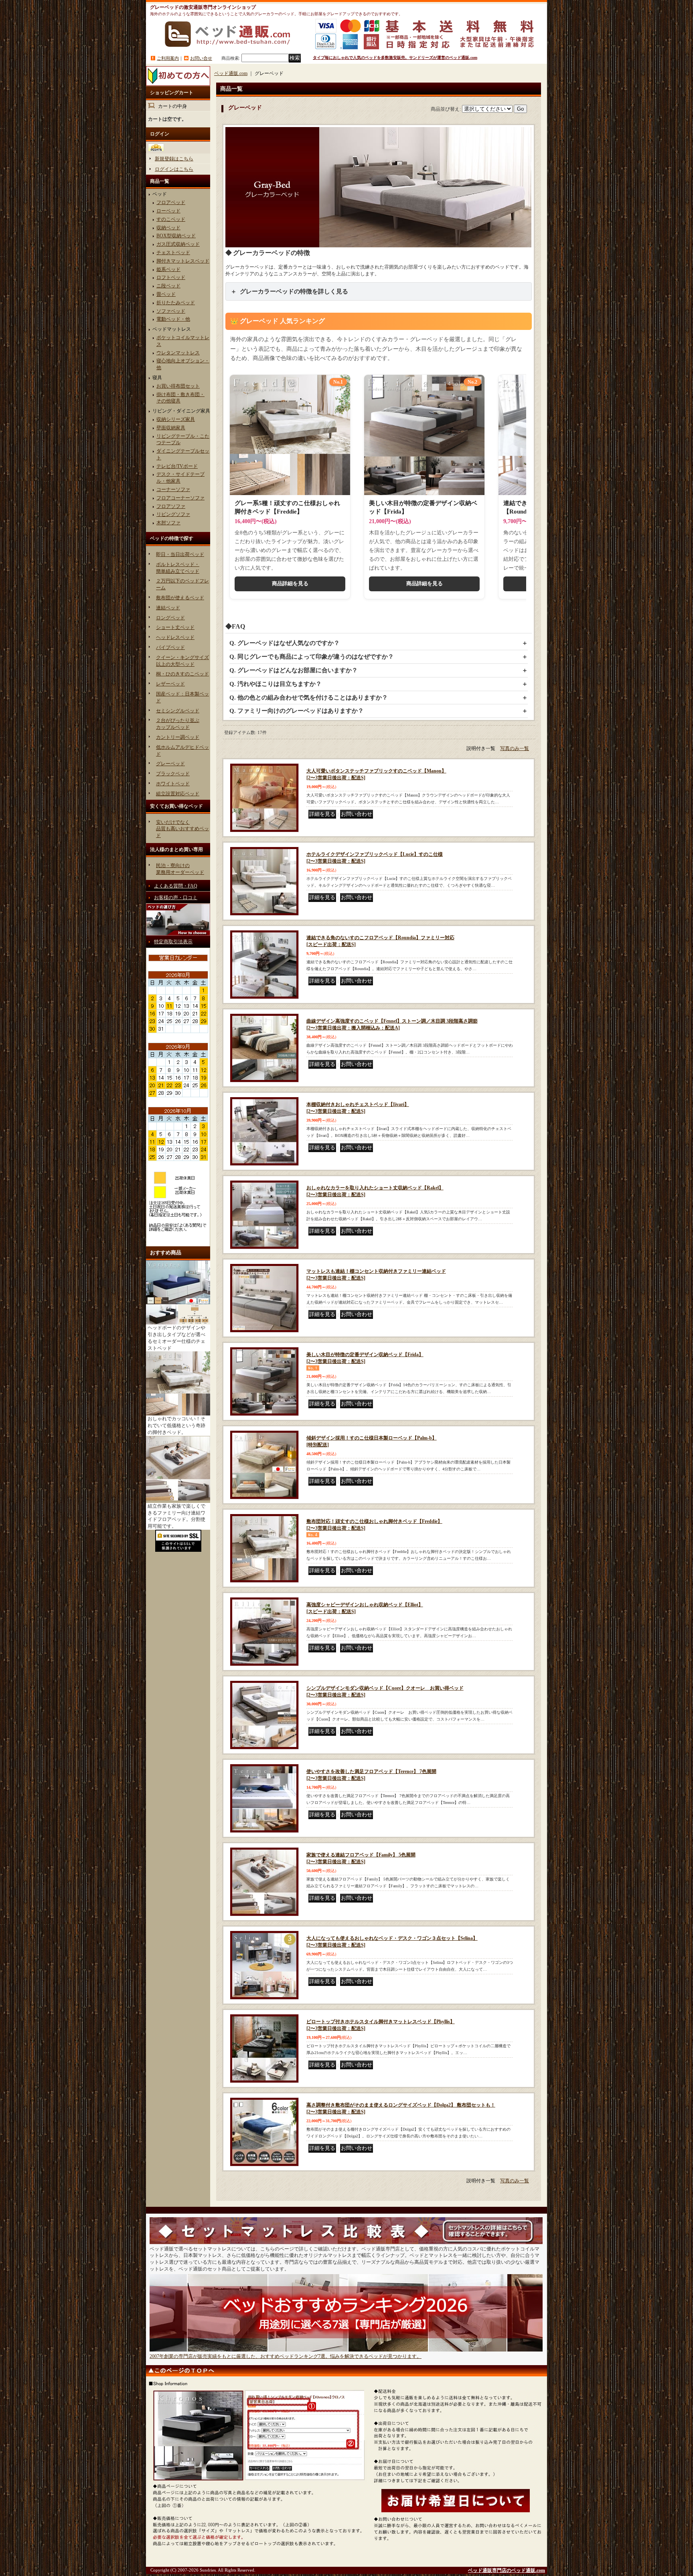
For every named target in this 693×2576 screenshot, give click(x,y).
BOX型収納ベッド (176, 236)
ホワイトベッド (173, 784)
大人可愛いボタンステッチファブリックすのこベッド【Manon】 (376, 774)
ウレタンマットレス (178, 353)
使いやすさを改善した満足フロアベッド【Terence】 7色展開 (371, 1775)
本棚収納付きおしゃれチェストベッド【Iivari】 (358, 1108)
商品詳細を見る (290, 583)
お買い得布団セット (178, 386)
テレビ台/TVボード (177, 466)
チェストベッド (173, 253)
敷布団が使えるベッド (180, 598)
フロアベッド (171, 202)
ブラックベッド (173, 774)
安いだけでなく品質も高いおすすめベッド (182, 829)
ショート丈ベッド (175, 627)
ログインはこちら (174, 169)
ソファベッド (171, 311)
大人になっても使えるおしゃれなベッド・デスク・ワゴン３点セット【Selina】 (392, 1942)
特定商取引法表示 (173, 942)
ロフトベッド (171, 277)
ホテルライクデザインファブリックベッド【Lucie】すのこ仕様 (375, 858)
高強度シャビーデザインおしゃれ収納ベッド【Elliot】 (365, 1608)
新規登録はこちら (174, 159)
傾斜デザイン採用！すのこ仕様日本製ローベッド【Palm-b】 (372, 1441)
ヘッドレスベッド (175, 637)
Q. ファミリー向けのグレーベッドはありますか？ (297, 711)
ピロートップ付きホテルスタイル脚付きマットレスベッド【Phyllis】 (381, 2025)
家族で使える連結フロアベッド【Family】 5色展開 (361, 1858)
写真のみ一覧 (515, 748)
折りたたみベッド (176, 303)
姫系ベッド (168, 269)
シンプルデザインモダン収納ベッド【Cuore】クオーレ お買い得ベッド (385, 1691)
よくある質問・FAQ (176, 886)
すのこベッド (171, 219)
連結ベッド (168, 608)
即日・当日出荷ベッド (180, 554)
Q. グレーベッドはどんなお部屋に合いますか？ (294, 670)
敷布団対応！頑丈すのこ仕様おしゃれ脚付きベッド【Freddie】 (374, 1525)
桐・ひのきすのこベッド (182, 674)
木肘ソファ (168, 523)
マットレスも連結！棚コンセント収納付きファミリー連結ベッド (376, 1275)
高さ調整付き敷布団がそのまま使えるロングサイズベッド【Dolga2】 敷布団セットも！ (401, 2108)
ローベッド (168, 211)
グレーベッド (170, 764)
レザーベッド (170, 684)
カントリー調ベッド (178, 737)
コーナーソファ (173, 489)
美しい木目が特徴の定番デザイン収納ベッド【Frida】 (365, 1358)
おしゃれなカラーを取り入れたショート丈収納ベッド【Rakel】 (375, 1191)
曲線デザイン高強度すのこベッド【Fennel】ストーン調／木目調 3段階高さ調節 (392, 1024)
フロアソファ (171, 506)
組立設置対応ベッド (178, 794)
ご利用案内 (168, 58)
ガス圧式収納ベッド (178, 244)
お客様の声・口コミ (176, 898)
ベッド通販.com (231, 73)
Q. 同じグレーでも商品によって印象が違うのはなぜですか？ (312, 657)
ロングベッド (170, 618)
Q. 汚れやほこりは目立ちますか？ (276, 684)
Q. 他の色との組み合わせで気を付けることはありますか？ (309, 698)
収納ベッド (168, 228)
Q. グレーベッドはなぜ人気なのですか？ (285, 643)
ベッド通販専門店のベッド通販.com (507, 2570)
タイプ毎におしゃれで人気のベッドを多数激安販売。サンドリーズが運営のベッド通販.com (395, 58)
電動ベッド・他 (173, 319)
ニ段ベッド (168, 286)
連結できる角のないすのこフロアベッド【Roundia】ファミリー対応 (380, 941)
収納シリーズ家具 (176, 419)
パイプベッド (170, 647)
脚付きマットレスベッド (183, 261)
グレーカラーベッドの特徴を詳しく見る (294, 291)
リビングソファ (173, 514)
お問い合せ (201, 58)
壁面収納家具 (171, 428)
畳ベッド (166, 294)
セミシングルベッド (178, 711)
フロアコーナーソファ (180, 498)
